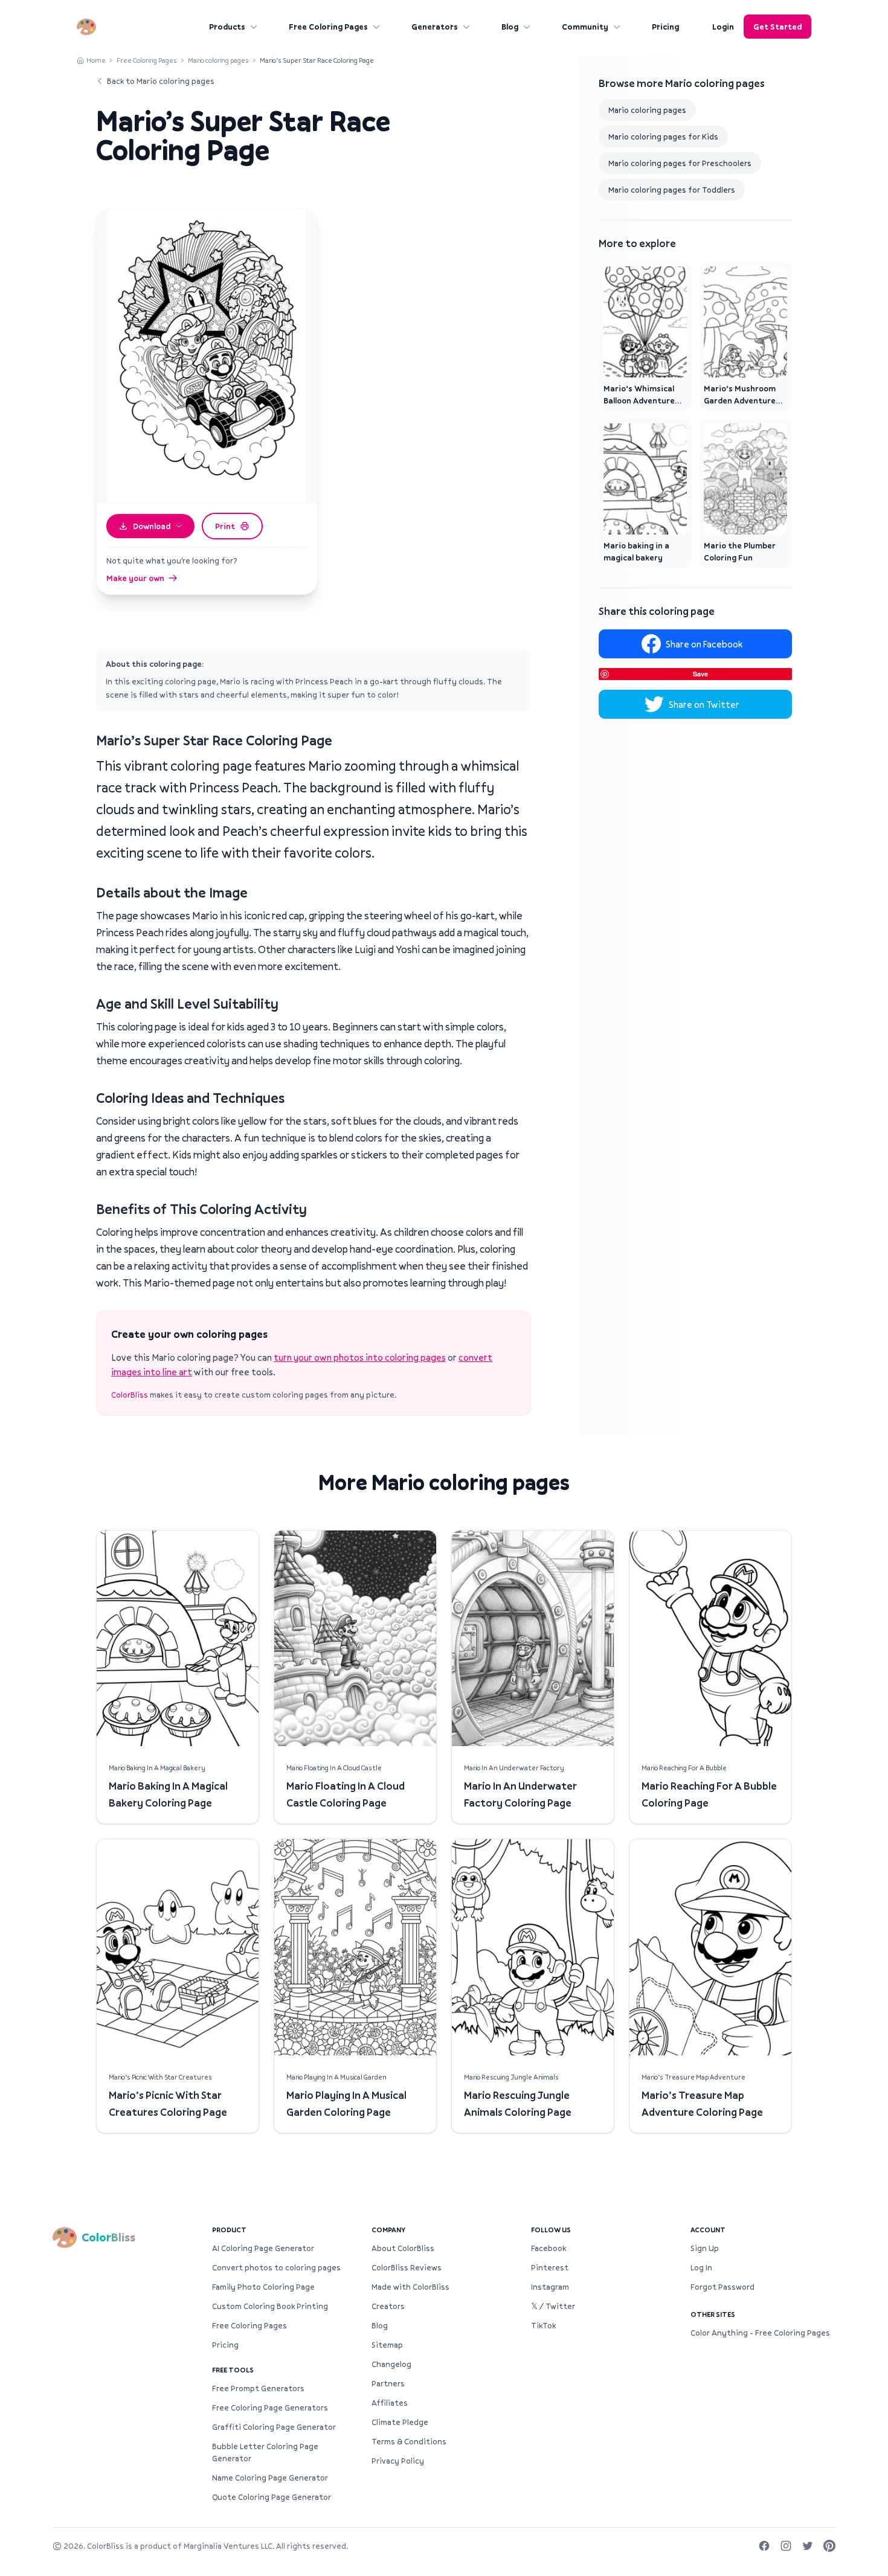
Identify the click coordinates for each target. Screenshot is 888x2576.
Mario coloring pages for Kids (663, 137)
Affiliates (390, 2403)
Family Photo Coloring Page (263, 2287)
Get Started (777, 27)
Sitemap (387, 2345)
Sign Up (705, 2248)
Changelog (391, 2364)
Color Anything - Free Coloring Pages (760, 2333)
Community (585, 27)
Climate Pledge (400, 2422)
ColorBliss (130, 1395)
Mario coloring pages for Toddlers (672, 190)
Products (227, 27)
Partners (388, 2383)
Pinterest (550, 2267)
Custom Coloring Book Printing (270, 2306)
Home (96, 60)
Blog (510, 27)
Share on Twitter (704, 704)
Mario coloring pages (218, 60)
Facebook (549, 2248)
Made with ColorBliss (410, 2287)
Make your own (135, 578)
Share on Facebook (704, 644)
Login (723, 27)
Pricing (665, 27)
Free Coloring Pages (328, 27)
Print (225, 526)
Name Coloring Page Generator (270, 2478)
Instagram (550, 2287)
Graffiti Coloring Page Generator (274, 2427)
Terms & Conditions (409, 2441)
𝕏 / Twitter (553, 2306)
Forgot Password (722, 2287)
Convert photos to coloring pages (276, 2267)
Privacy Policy (398, 2461)
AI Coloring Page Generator (263, 2248)
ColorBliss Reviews (407, 2267)
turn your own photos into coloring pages (360, 1357)
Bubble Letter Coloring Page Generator (265, 2452)
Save (700, 674)
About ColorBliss (403, 2248)
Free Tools (233, 2370)
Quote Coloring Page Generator (272, 2497)
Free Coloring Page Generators (270, 2407)
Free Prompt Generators (258, 2388)
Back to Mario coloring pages (161, 81)
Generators (435, 27)
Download (152, 526)
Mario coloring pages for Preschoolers (680, 163)
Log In (701, 2267)
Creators (388, 2306)
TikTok (543, 2325)
